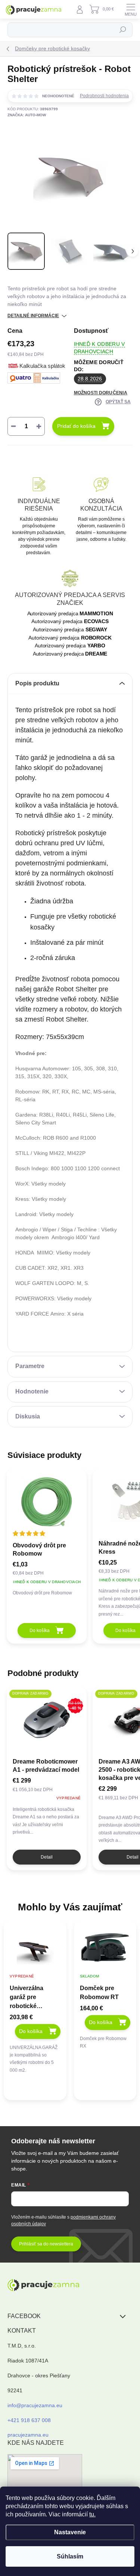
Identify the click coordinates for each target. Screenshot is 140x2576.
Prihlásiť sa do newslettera (46, 2244)
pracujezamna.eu (28, 2435)
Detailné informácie (33, 316)
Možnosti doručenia (101, 393)
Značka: (27, 115)
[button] (35, 2044)
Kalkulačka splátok (42, 366)
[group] (35, 2014)
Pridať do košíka (76, 426)
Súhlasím (70, 2556)
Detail (47, 1857)
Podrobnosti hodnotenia (104, 96)
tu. (92, 2514)
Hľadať (123, 30)
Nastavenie (70, 2532)
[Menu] (131, 9)
